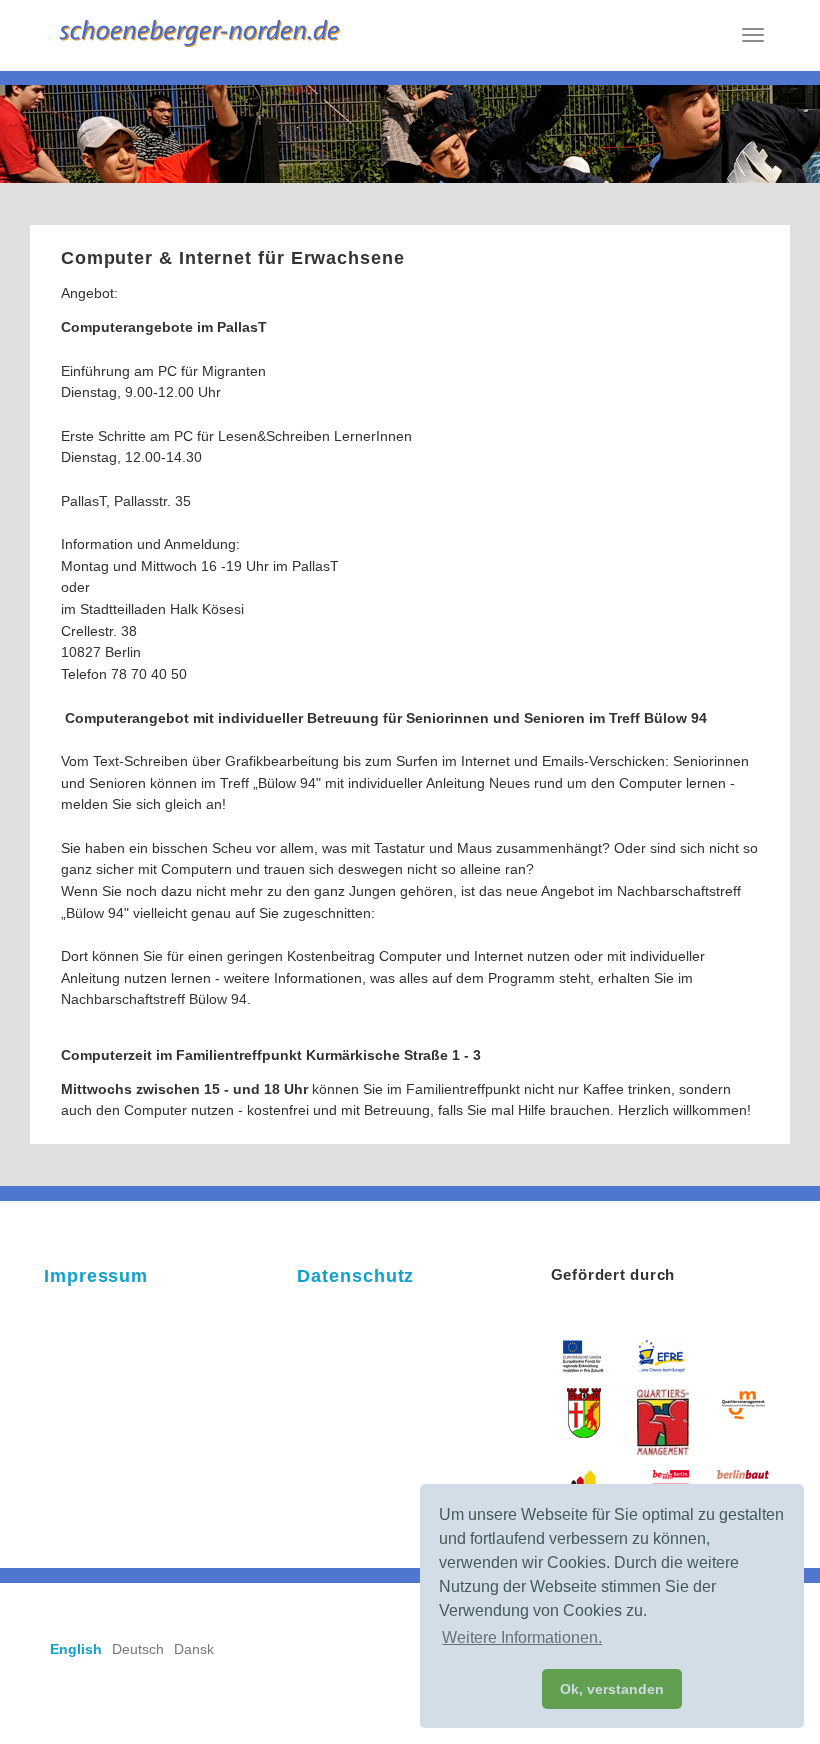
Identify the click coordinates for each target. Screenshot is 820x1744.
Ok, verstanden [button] (612, 1689)
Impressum (96, 1276)
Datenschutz (355, 1276)
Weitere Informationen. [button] (522, 1637)
